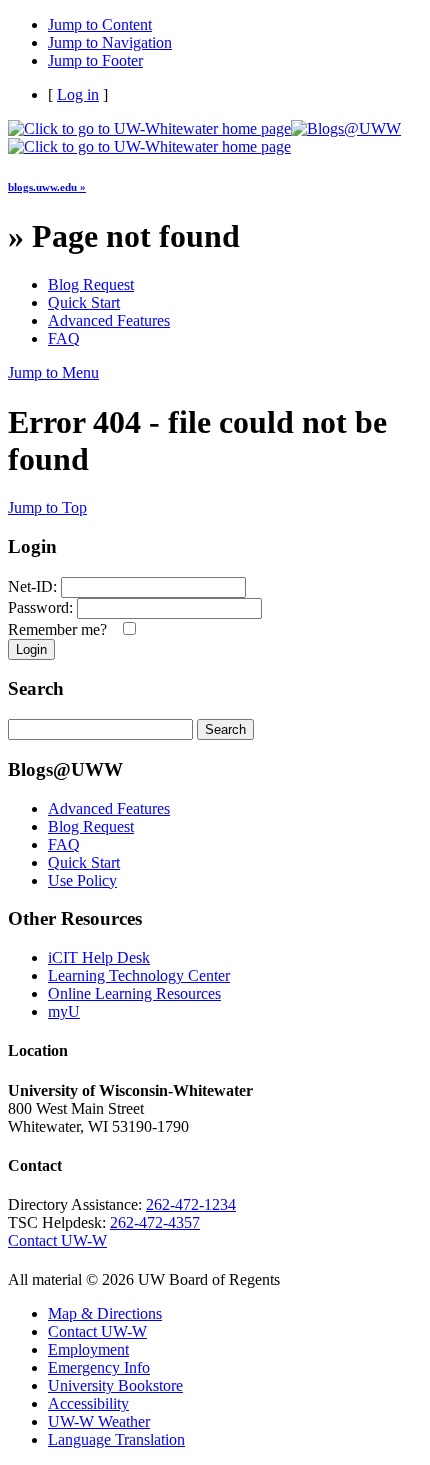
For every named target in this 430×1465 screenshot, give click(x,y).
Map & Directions (105, 1313)
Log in (78, 94)
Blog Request (91, 284)
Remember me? (61, 629)
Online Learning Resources (134, 993)
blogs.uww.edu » (47, 187)
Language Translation (116, 1439)
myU (64, 1011)
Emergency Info (99, 1367)
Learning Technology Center (139, 975)
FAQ (64, 338)
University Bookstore (115, 1385)
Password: (40, 607)
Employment (88, 1349)
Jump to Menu (53, 372)
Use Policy (82, 880)
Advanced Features (109, 320)
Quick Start (84, 302)
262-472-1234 (191, 1204)
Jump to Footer (95, 60)
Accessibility (88, 1403)
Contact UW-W (57, 1240)
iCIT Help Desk (99, 957)
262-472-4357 (155, 1222)
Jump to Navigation (110, 42)
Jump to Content (100, 24)
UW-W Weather (99, 1421)
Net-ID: (32, 586)
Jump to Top (47, 507)
